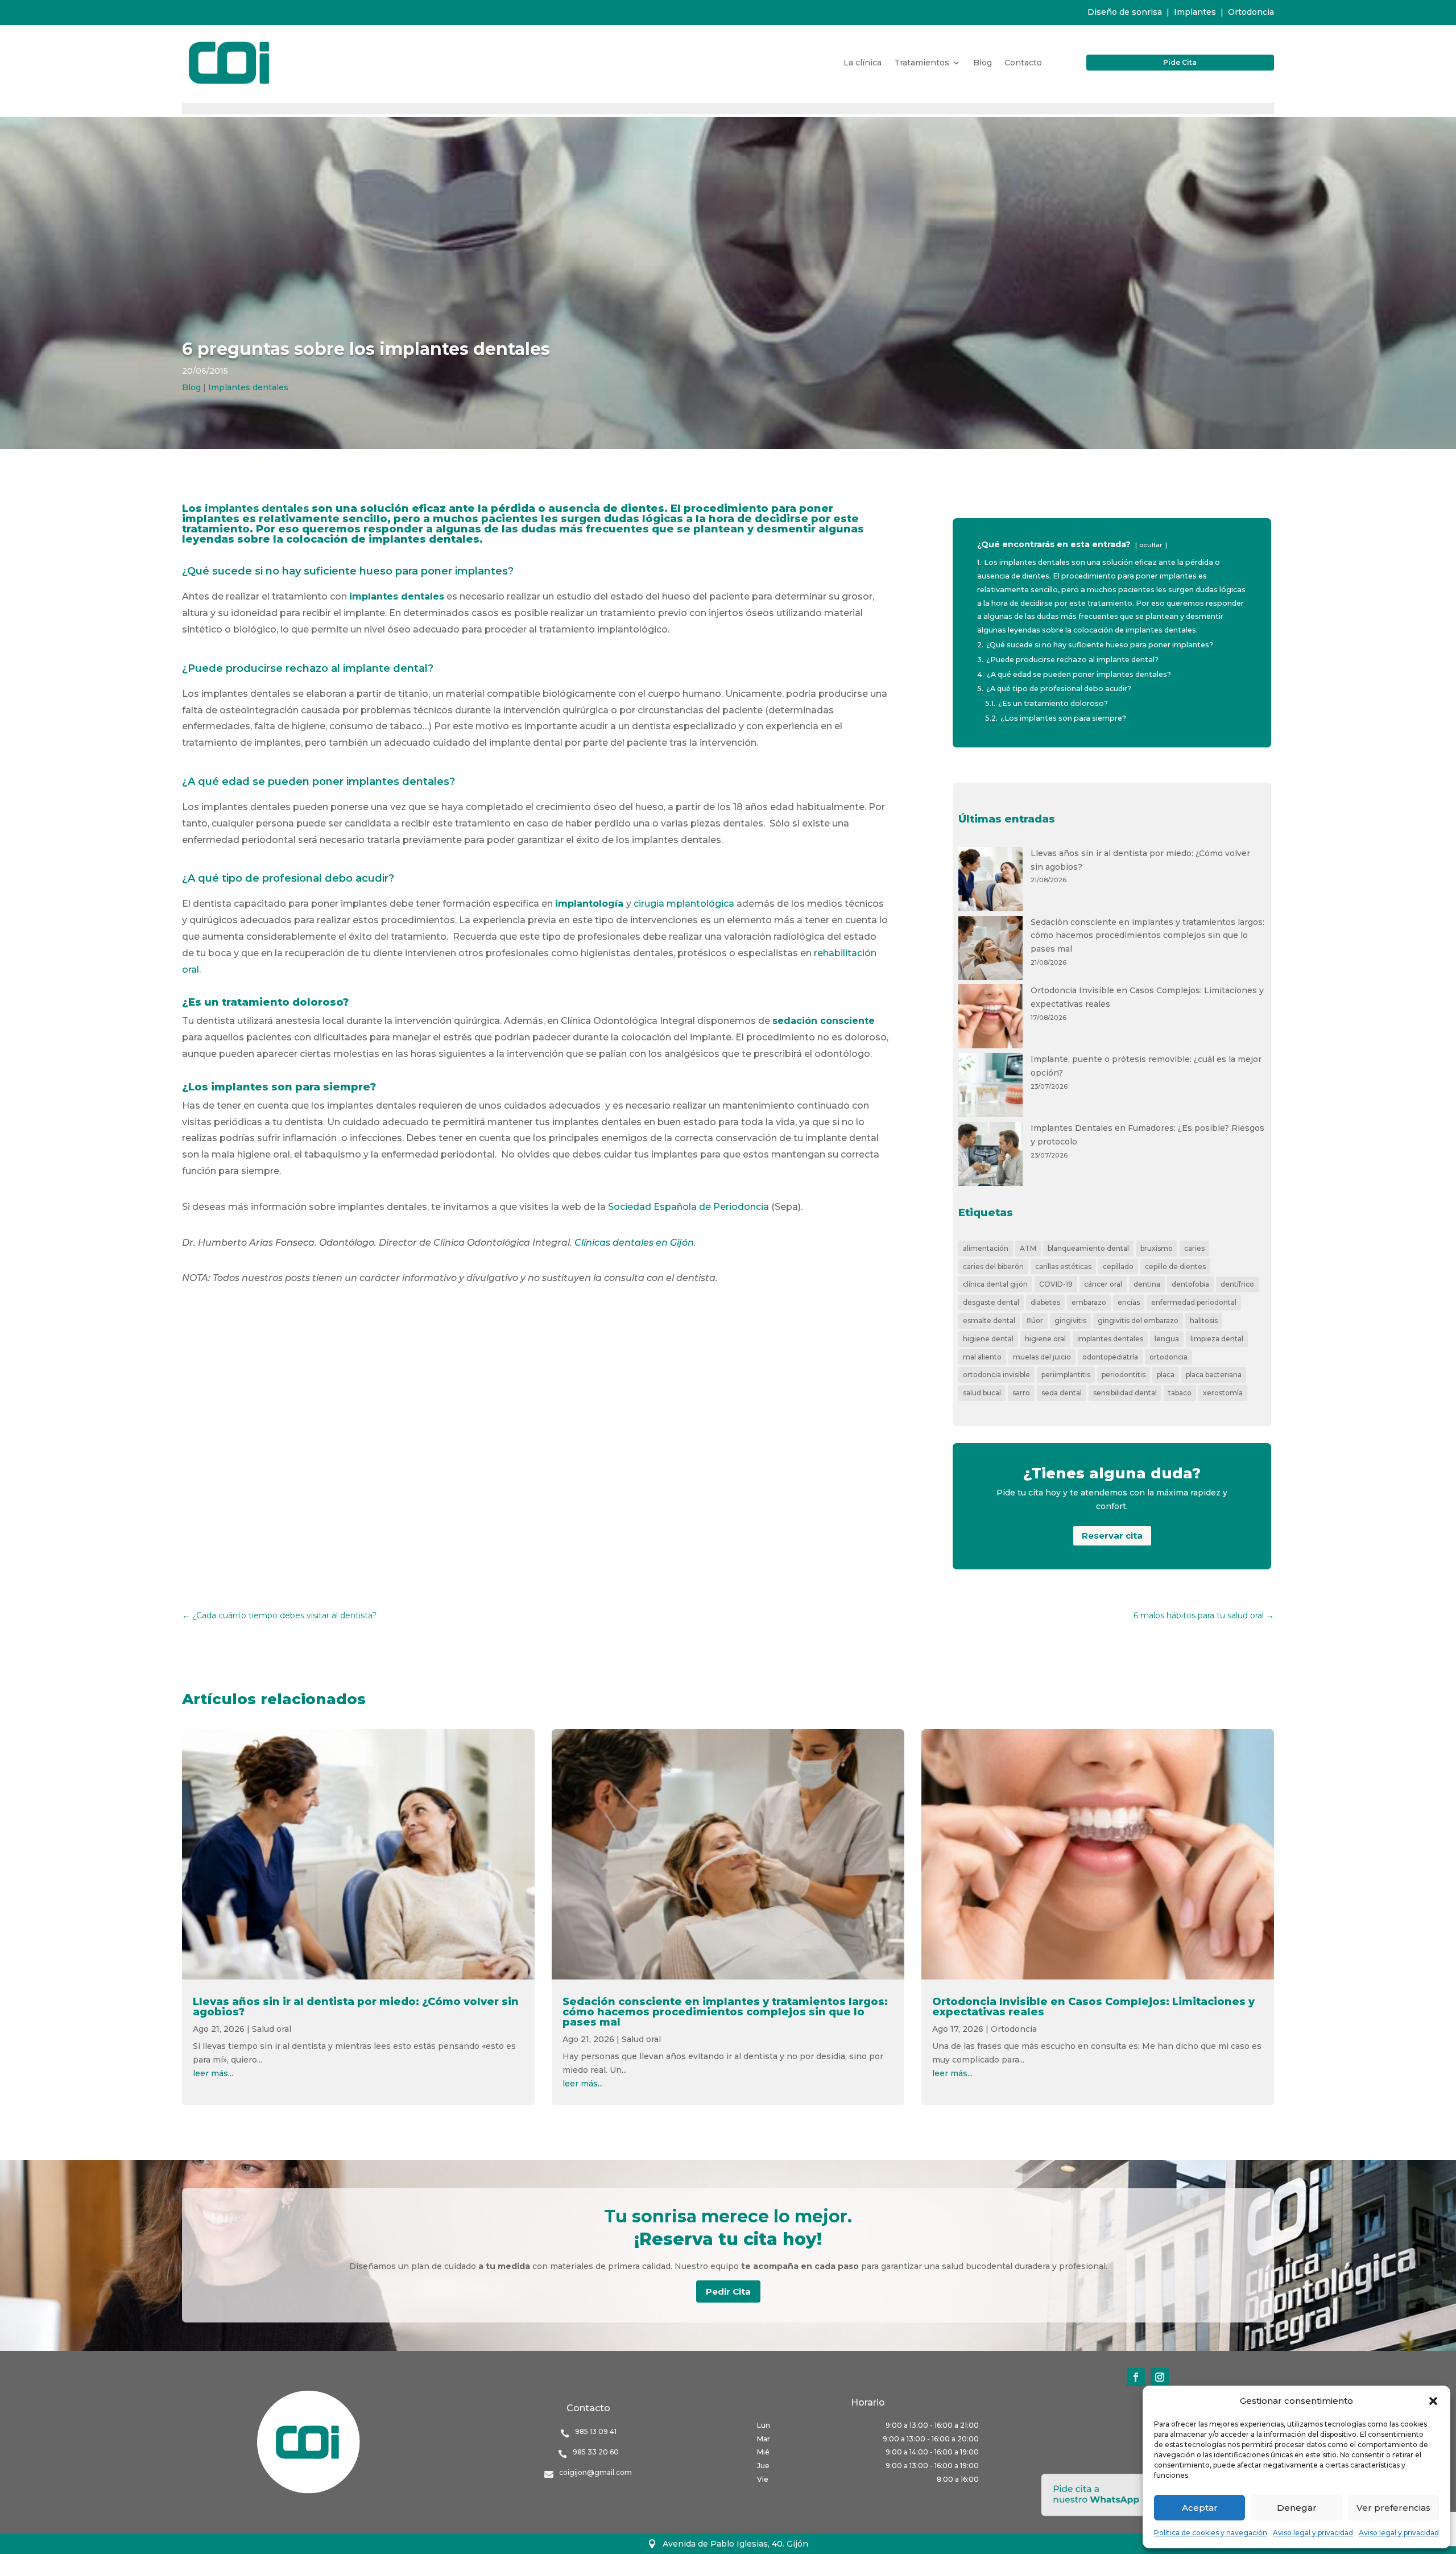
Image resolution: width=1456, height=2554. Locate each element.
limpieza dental (1217, 1339)
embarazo (1089, 1302)
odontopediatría (1110, 1357)
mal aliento (982, 1357)
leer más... (213, 2073)
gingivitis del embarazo (1138, 1321)
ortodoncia (1168, 1357)
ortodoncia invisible (996, 1375)
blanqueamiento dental (1088, 1248)
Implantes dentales (248, 387)
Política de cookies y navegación (1211, 2533)
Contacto (1023, 63)
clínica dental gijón (995, 1284)
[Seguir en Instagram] (1160, 2377)
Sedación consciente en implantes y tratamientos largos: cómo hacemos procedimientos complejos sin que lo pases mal (1147, 936)
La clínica (863, 63)
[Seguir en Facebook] (1136, 2377)
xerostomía (1223, 1393)
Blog (983, 63)
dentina (1147, 1284)
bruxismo (1157, 1248)
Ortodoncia (1251, 12)
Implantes (1195, 12)
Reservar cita (1112, 1536)
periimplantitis (1066, 1375)
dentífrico (1237, 1284)
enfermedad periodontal (1194, 1302)
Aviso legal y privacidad (1313, 2533)
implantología (589, 904)
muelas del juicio (1042, 1357)
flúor (1035, 1321)
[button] (1433, 2401)
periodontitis (1124, 1375)
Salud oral (272, 2029)
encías (1129, 1302)
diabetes (1045, 1302)
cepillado (1118, 1266)
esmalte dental (989, 1321)
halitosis (1204, 1321)
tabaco (1180, 1393)
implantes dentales (1110, 1339)
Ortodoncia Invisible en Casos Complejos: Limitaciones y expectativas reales (1093, 2007)
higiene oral (1045, 1339)
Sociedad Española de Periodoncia (690, 1207)
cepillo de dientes (1175, 1266)
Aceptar (1200, 2508)
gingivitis (1070, 1321)
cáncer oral (1103, 1284)
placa (1166, 1375)
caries (1194, 1248)
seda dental (1062, 1393)
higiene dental (988, 1339)
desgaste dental (991, 1302)
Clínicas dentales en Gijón (634, 1243)
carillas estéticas (1063, 1266)
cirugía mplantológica (684, 904)
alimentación (986, 1248)
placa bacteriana (1214, 1375)
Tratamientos (922, 63)
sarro (1021, 1393)
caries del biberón (993, 1266)
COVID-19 (1056, 1284)
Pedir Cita (728, 2291)
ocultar (1151, 545)
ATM (1028, 1248)
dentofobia (1190, 1284)
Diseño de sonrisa (1125, 12)
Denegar (1297, 2508)
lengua (1167, 1339)
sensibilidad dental (1125, 1393)
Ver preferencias (1393, 2508)
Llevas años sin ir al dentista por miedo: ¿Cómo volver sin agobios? (356, 2007)
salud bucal (982, 1393)
